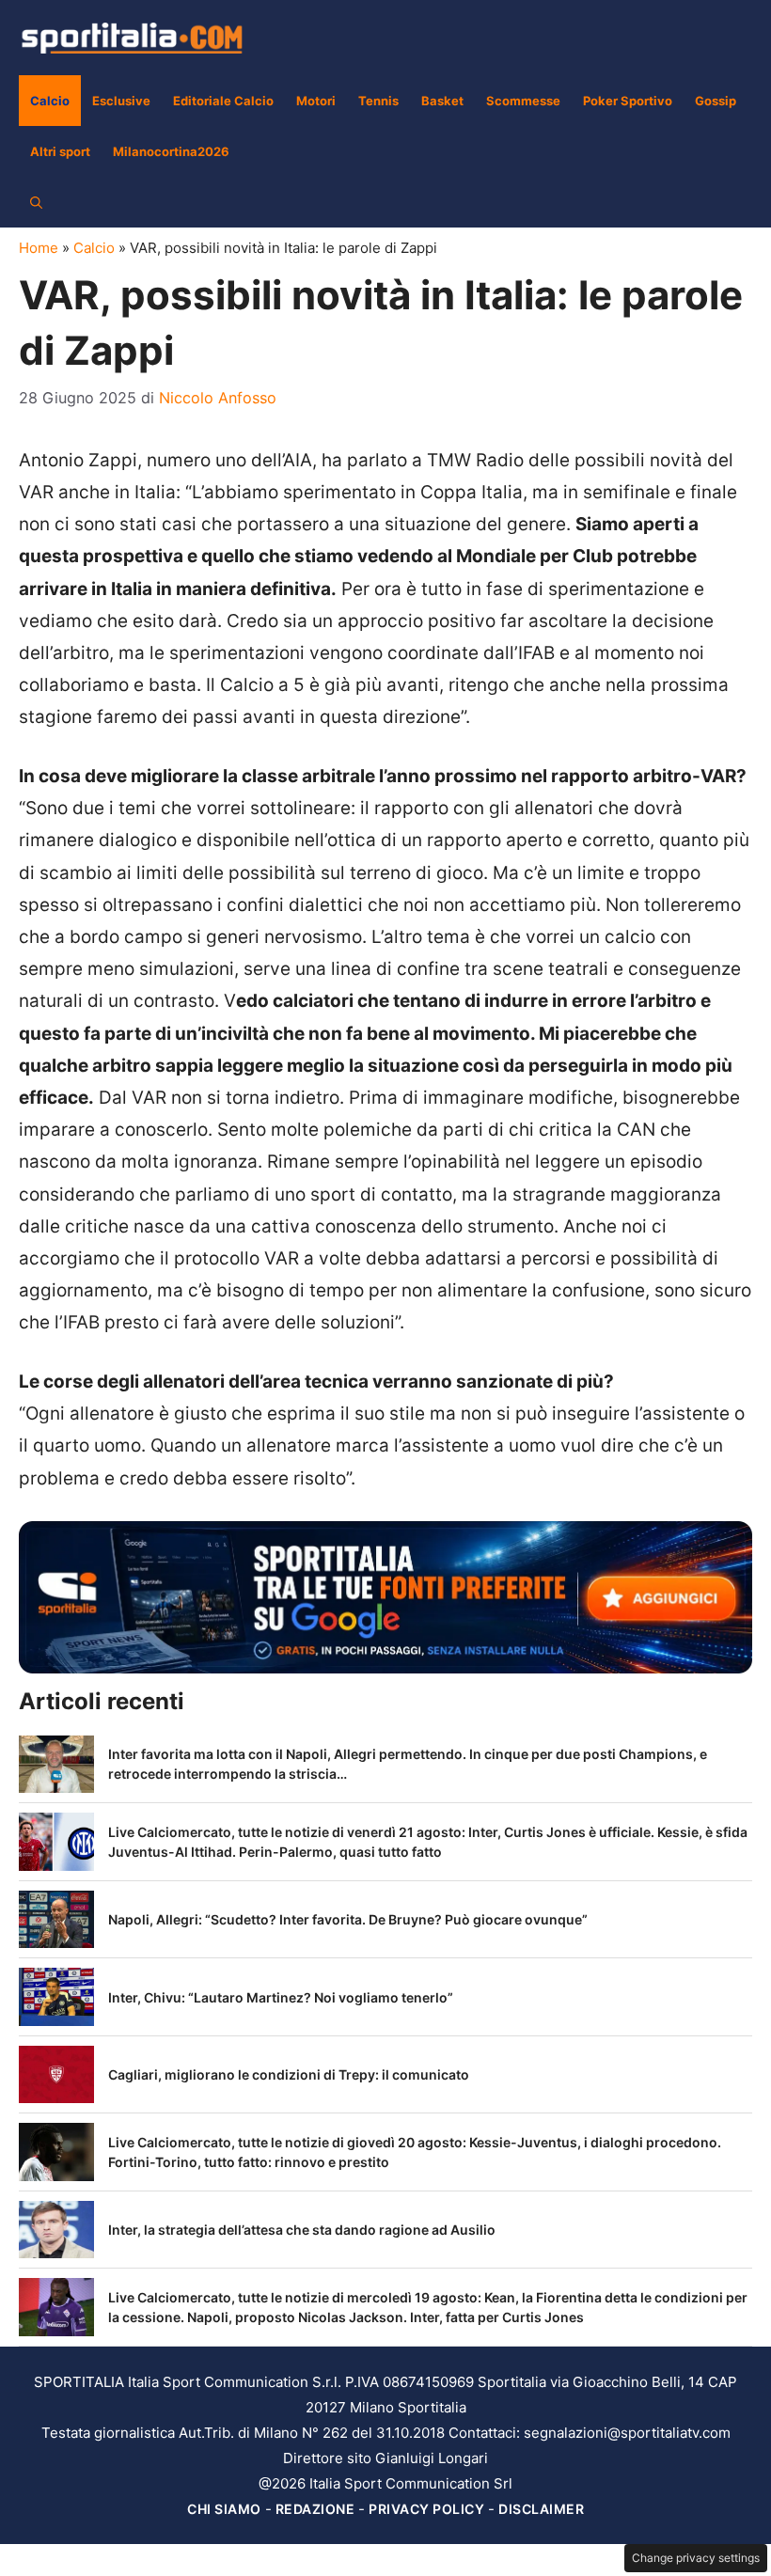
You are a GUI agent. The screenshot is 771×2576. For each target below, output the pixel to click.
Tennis (378, 101)
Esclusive (121, 101)
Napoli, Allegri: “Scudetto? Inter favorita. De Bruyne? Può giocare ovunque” (348, 1919)
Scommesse (523, 101)
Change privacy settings (696, 2558)
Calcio (50, 101)
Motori (316, 101)
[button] (36, 202)
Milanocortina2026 (171, 151)
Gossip (716, 101)
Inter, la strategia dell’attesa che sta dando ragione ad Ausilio (302, 2230)
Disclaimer (541, 2509)
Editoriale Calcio (223, 101)
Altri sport (60, 151)
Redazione (315, 2509)
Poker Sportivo (628, 101)
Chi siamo (224, 2509)
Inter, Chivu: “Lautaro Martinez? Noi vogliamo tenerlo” (281, 1997)
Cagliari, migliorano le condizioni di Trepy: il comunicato (289, 2074)
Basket (442, 101)
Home (39, 248)
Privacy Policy (426, 2509)
